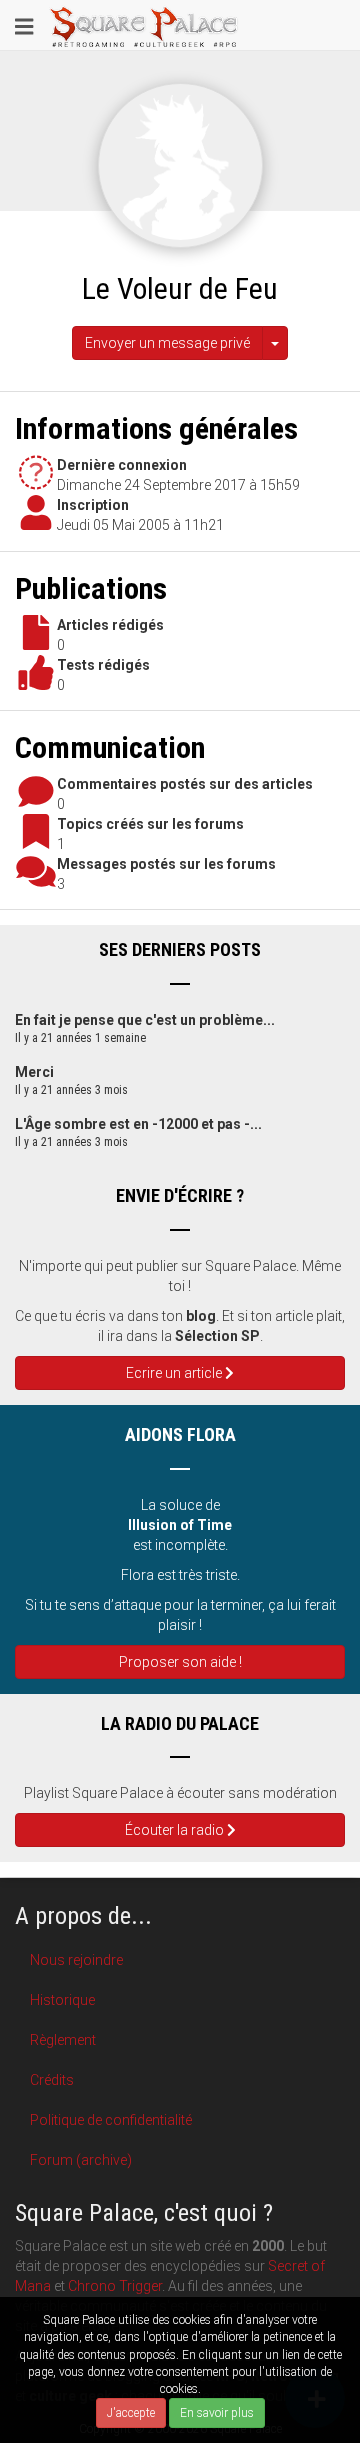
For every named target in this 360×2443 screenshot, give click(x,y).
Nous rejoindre (76, 1960)
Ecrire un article (175, 1373)
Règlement (63, 2040)
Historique (62, 2000)
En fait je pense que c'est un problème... (145, 1020)
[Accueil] (144, 25)
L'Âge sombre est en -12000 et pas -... (138, 1124)
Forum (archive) (81, 2160)
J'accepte (131, 2413)
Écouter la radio (176, 1830)
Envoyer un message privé (167, 343)
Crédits (52, 2080)
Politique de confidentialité (111, 2120)
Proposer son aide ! (180, 1662)
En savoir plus (217, 2413)
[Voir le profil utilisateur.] (180, 164)
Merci (34, 1072)
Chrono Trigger (115, 2286)
